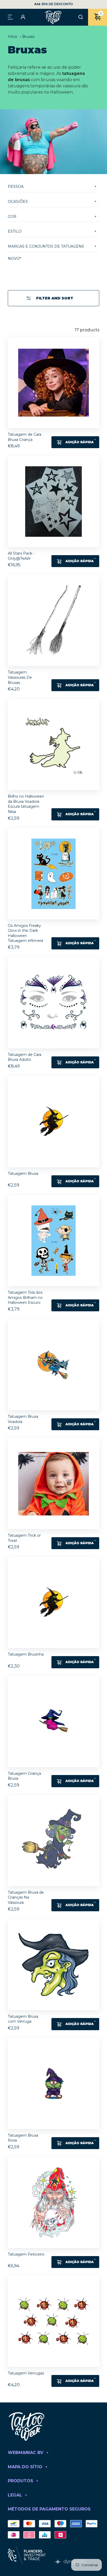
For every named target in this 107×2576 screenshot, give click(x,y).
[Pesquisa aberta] (81, 17)
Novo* (14, 259)
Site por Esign (70, 2562)
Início (13, 37)
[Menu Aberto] (10, 17)
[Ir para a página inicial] (53, 17)
